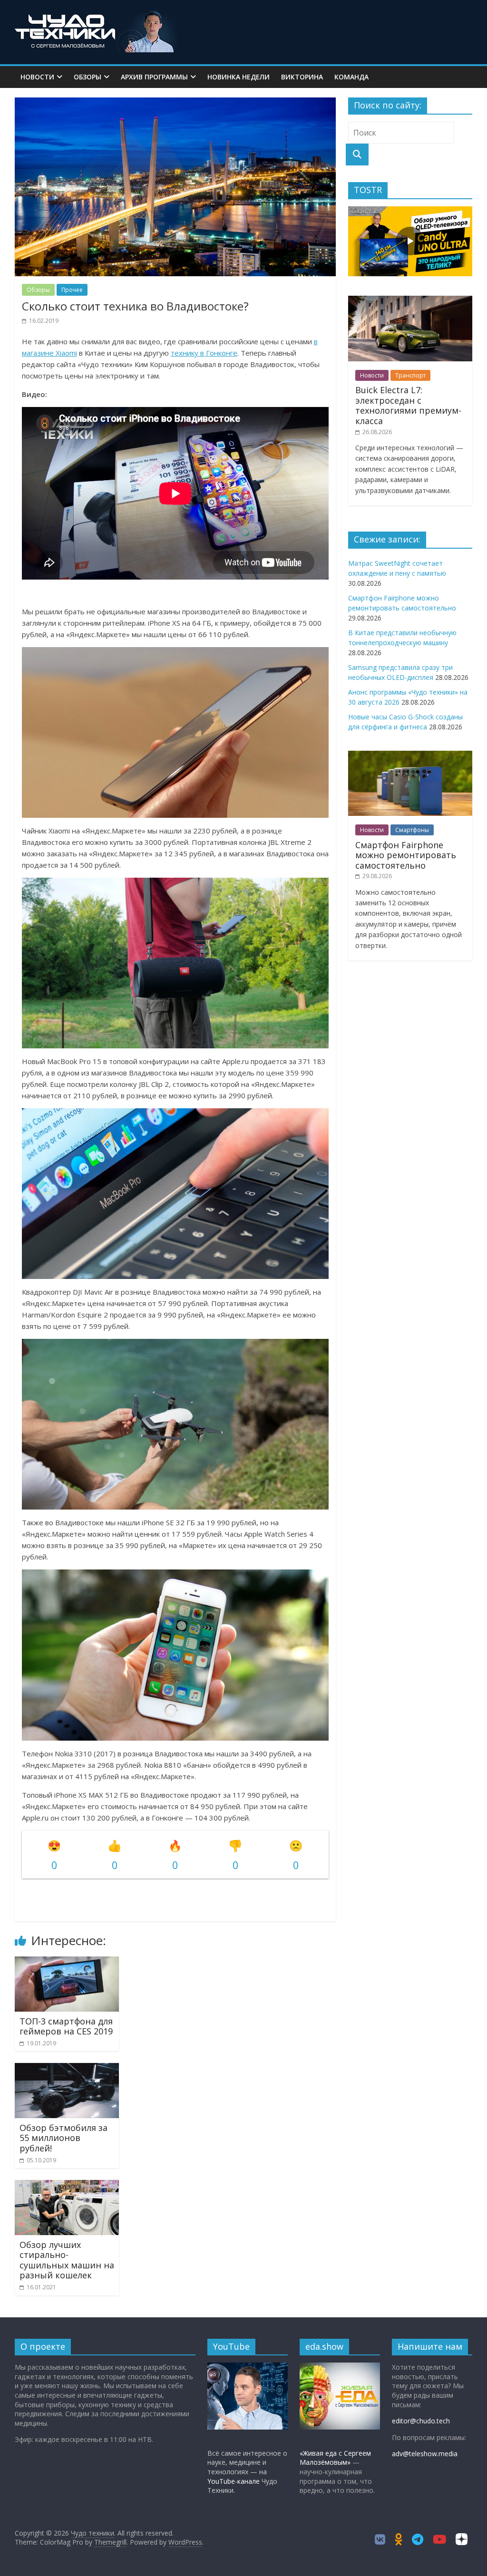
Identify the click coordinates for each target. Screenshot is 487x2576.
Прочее (72, 290)
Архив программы (154, 77)
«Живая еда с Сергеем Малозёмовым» (335, 2458)
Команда (351, 77)
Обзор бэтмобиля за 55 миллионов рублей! (63, 2138)
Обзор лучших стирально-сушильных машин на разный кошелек (67, 2260)
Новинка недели (239, 77)
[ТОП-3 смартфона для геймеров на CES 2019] (67, 1962)
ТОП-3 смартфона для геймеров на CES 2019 (66, 2026)
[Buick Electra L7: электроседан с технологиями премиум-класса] (410, 301)
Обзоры (88, 77)
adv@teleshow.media (425, 2454)
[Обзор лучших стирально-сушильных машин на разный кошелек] (67, 2186)
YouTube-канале (234, 2481)
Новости (37, 77)
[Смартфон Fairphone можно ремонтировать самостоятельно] (410, 756)
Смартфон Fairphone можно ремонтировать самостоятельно (406, 855)
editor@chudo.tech (421, 2421)
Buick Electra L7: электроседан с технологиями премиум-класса (408, 405)
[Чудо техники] (98, 15)
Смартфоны (412, 830)
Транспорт (410, 375)
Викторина (302, 77)
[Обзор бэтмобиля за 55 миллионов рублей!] (67, 2069)
